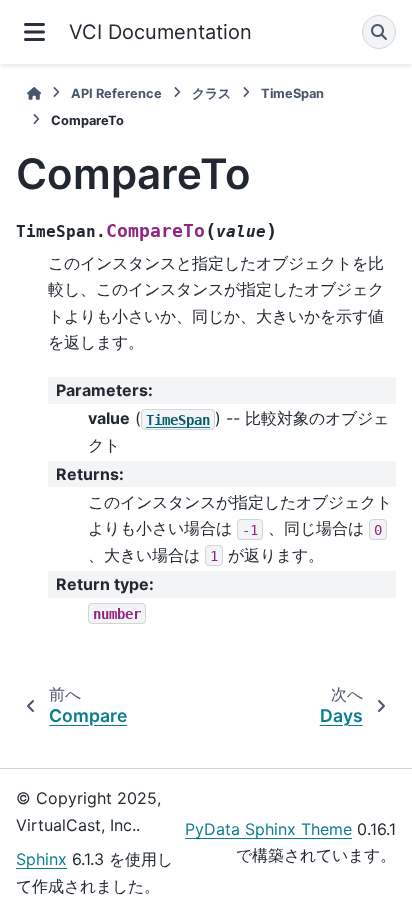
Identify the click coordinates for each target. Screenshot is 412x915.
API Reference (116, 93)
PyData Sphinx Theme (268, 829)
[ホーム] (34, 93)
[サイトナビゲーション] (34, 32)
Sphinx (41, 859)
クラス (211, 93)
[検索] (379, 32)
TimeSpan (292, 93)
